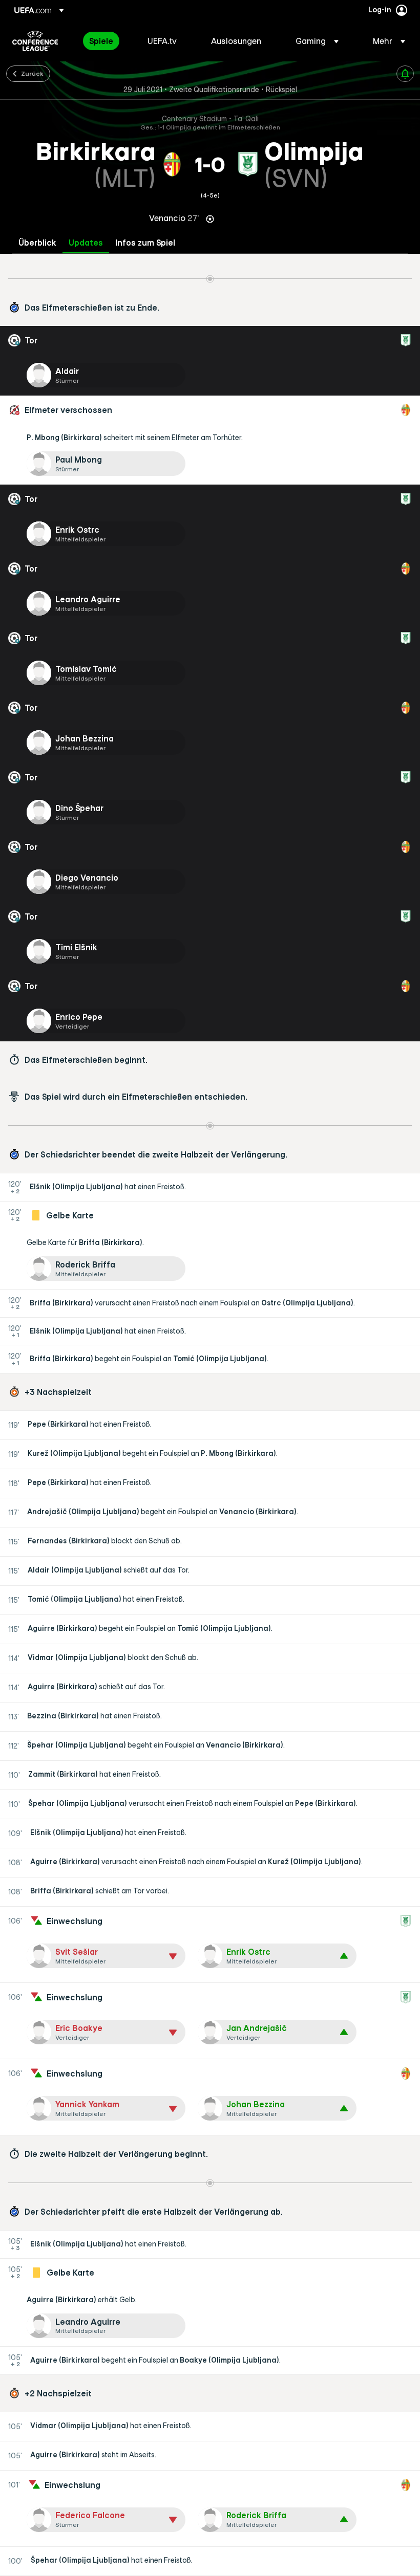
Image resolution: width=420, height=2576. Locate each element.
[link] (101, 41)
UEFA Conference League (35, 41)
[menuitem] (106, 41)
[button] (317, 41)
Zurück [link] (32, 73)
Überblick (37, 243)
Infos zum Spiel (145, 243)
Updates (86, 243)
